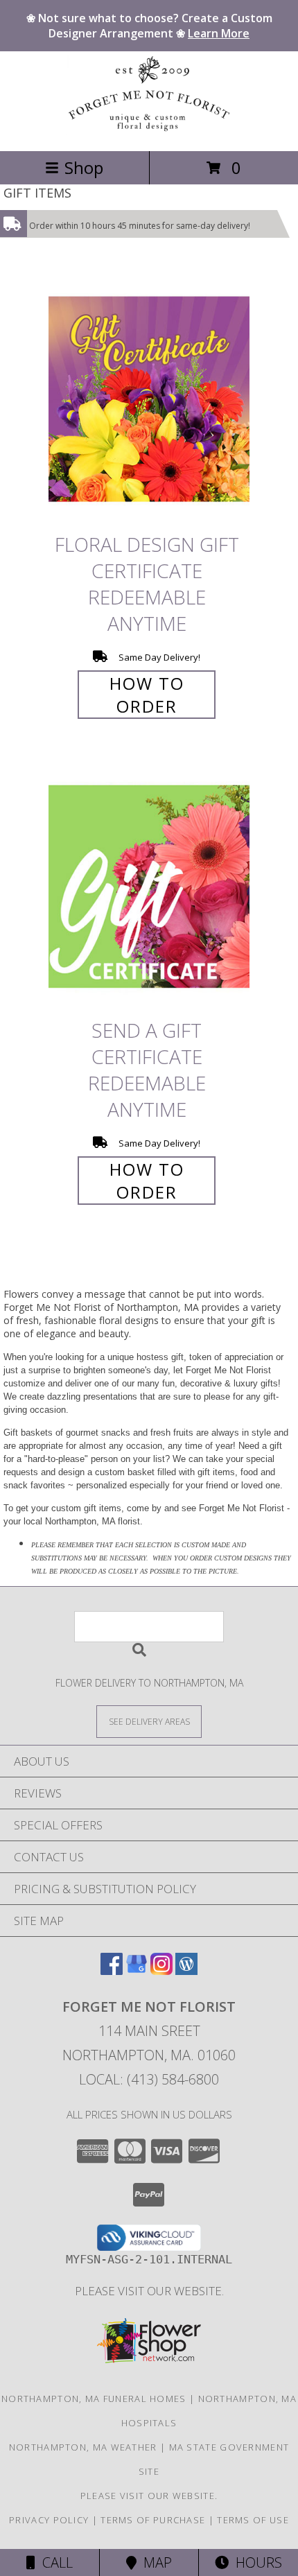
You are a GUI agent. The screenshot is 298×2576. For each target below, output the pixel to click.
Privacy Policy (49, 2520)
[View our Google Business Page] (137, 1970)
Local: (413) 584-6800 (149, 2079)
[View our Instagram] (161, 1970)
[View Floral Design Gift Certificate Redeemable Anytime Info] (149, 399)
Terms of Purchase (153, 2520)
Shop (84, 167)
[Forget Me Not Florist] (149, 131)
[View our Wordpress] (186, 1970)
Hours (255, 2562)
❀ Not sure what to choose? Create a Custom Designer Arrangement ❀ (149, 26)
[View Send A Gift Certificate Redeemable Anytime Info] (149, 886)
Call (54, 2562)
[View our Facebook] (112, 1970)
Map (154, 2562)
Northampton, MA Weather (83, 2447)
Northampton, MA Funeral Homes (94, 2399)
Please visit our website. (149, 2291)
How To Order (147, 695)
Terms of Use (253, 2520)
